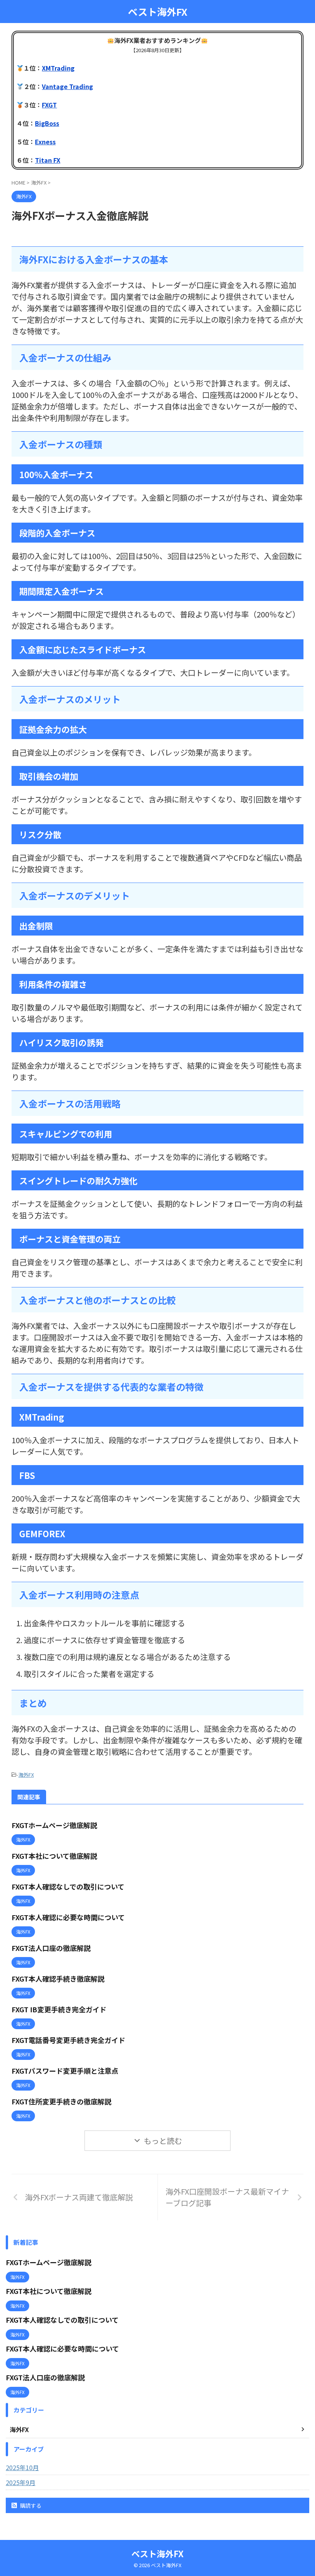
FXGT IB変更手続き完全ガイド (59, 2009)
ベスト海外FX (158, 12)
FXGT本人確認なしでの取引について (68, 1886)
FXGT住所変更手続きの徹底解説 (61, 2101)
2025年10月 (22, 2467)
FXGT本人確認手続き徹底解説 (58, 1979)
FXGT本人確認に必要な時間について (68, 1917)
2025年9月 (21, 2482)
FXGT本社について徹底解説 (54, 1856)
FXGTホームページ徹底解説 (54, 1825)
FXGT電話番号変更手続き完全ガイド (68, 2040)
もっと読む (163, 2141)
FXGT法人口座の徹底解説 (51, 1948)
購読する (30, 2505)
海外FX (26, 1775)
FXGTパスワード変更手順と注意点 (65, 2071)
